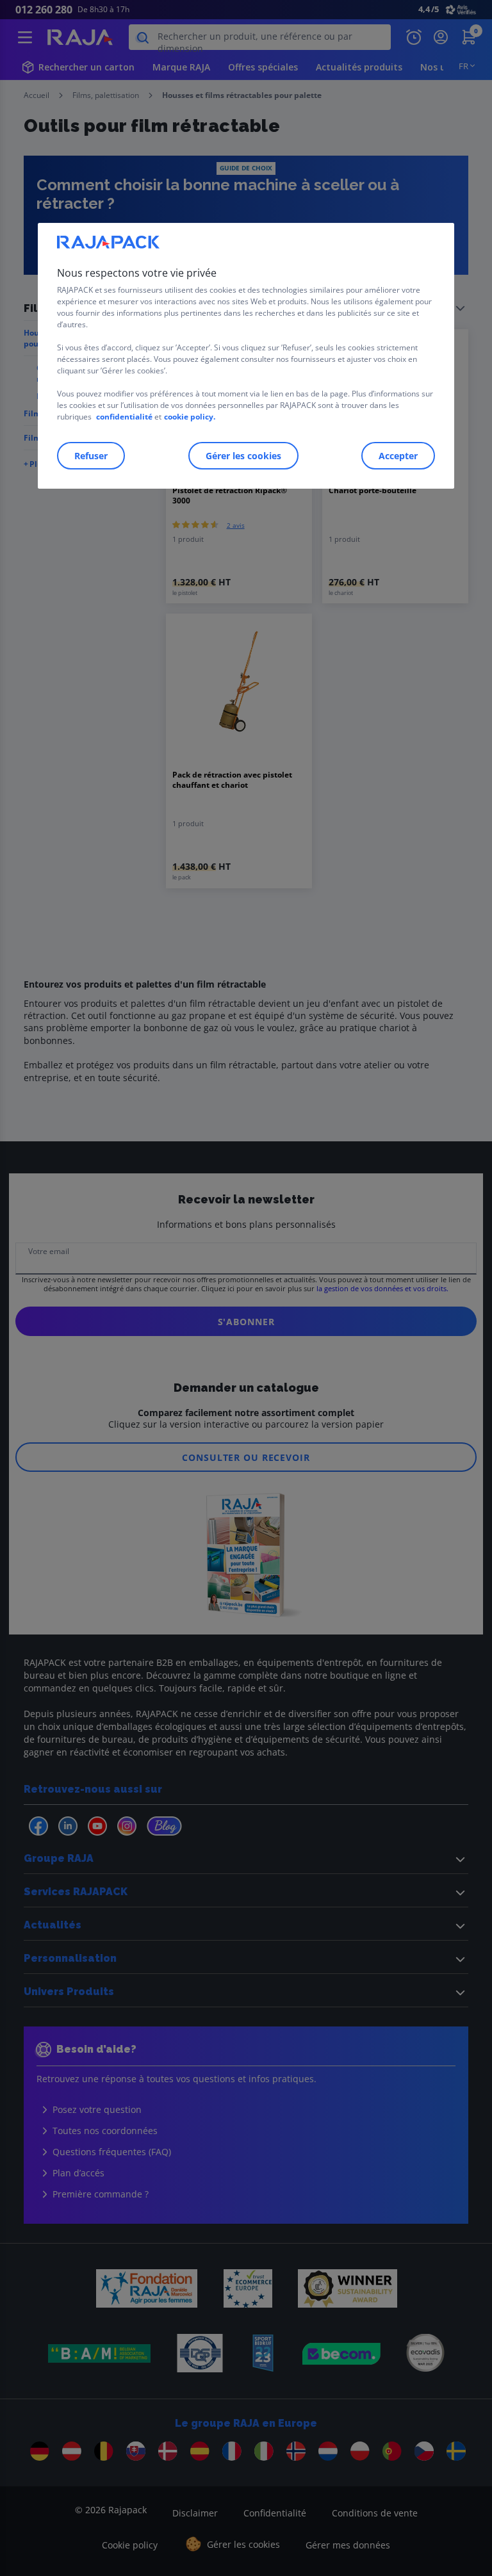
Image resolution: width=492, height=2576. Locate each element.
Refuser (91, 456)
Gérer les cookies (243, 456)
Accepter (398, 456)
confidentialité (124, 417)
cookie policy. (190, 417)
